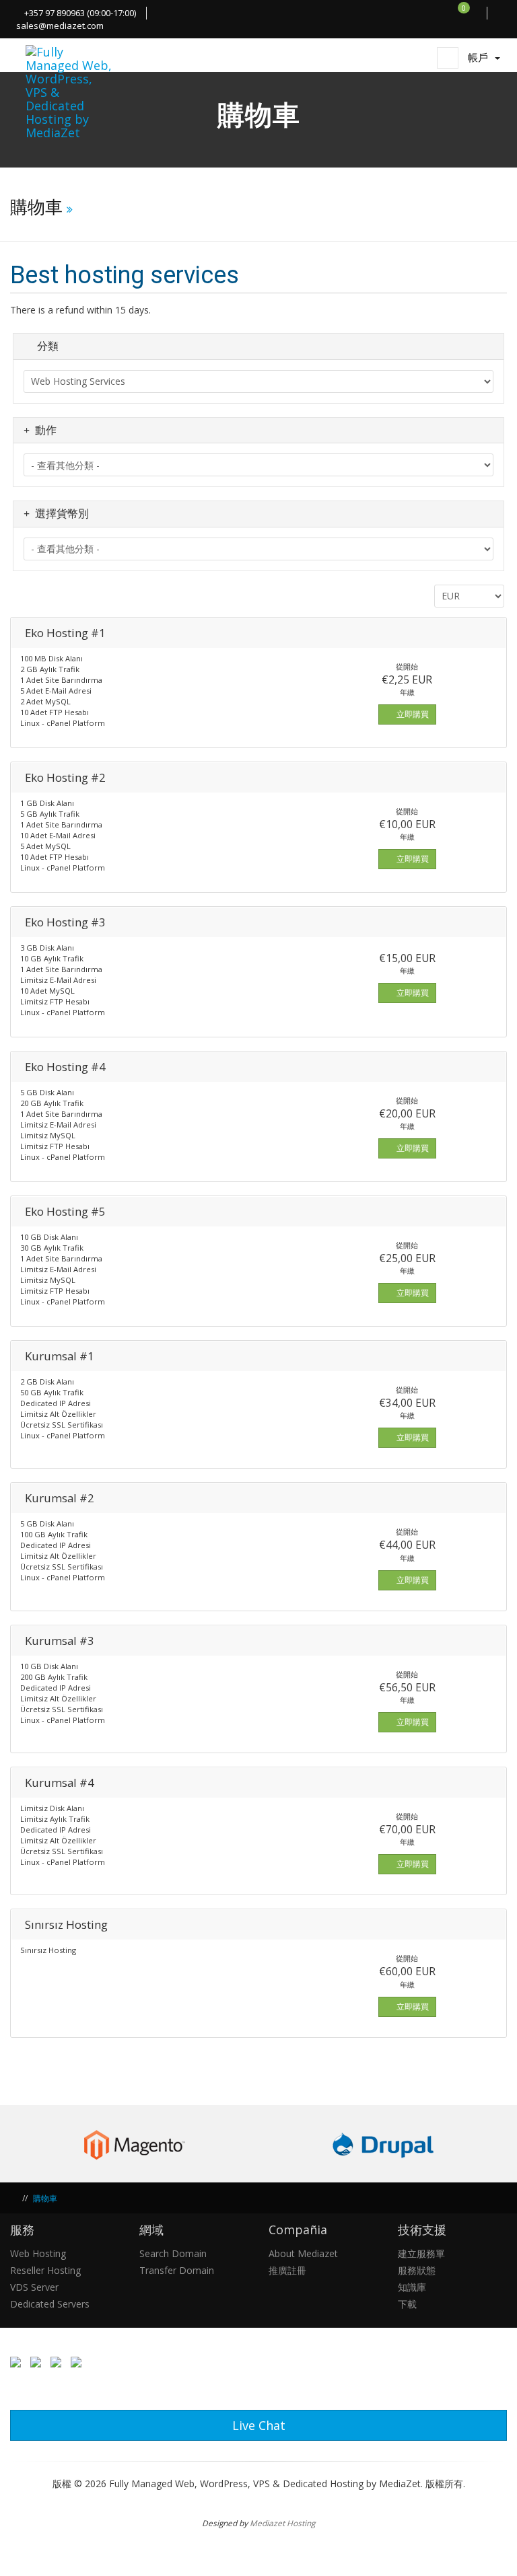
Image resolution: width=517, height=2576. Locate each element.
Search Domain (173, 2253)
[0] (471, 13)
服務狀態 (417, 2270)
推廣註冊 (287, 2270)
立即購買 (412, 714)
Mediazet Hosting (282, 2523)
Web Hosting (38, 2253)
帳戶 (481, 57)
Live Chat (259, 2425)
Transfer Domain (177, 2270)
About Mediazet (303, 2253)
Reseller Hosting (45, 2270)
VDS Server (34, 2287)
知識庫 (412, 2287)
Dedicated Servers (50, 2304)
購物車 (45, 2198)
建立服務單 (421, 2253)
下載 (407, 2304)
